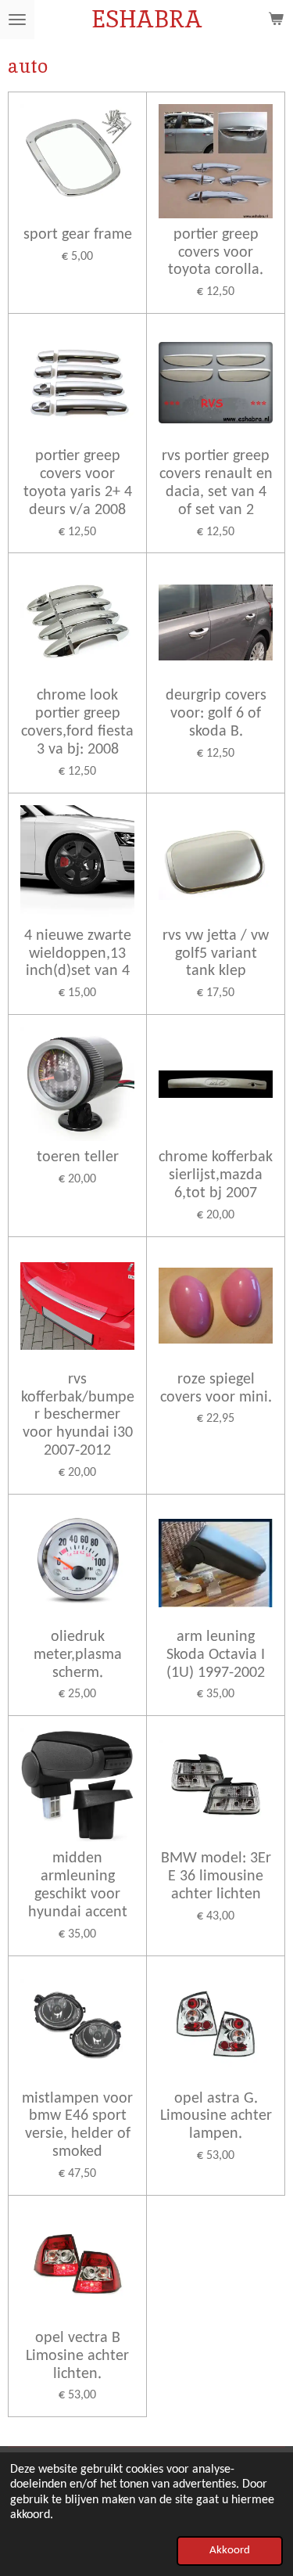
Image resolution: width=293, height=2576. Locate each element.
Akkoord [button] (230, 2551)
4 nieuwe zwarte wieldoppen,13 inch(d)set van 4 (78, 954)
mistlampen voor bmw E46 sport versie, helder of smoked (77, 2126)
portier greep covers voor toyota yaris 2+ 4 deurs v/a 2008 (78, 483)
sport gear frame (78, 235)
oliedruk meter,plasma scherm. (78, 1655)
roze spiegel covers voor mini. (216, 1389)
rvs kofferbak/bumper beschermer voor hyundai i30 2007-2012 (78, 1415)
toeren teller (78, 1157)
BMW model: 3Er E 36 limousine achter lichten (216, 1876)
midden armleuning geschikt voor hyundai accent (78, 1885)
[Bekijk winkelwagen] (276, 20)
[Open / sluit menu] (17, 20)
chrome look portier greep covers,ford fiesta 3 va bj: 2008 (77, 723)
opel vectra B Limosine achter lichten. (77, 2356)
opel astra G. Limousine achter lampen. (216, 2117)
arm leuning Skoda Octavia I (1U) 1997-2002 (216, 1655)
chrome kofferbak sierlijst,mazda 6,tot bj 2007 (216, 1175)
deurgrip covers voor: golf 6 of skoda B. (216, 714)
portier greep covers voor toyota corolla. (216, 253)
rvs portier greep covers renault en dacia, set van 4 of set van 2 (216, 483)
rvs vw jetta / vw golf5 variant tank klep (216, 954)
